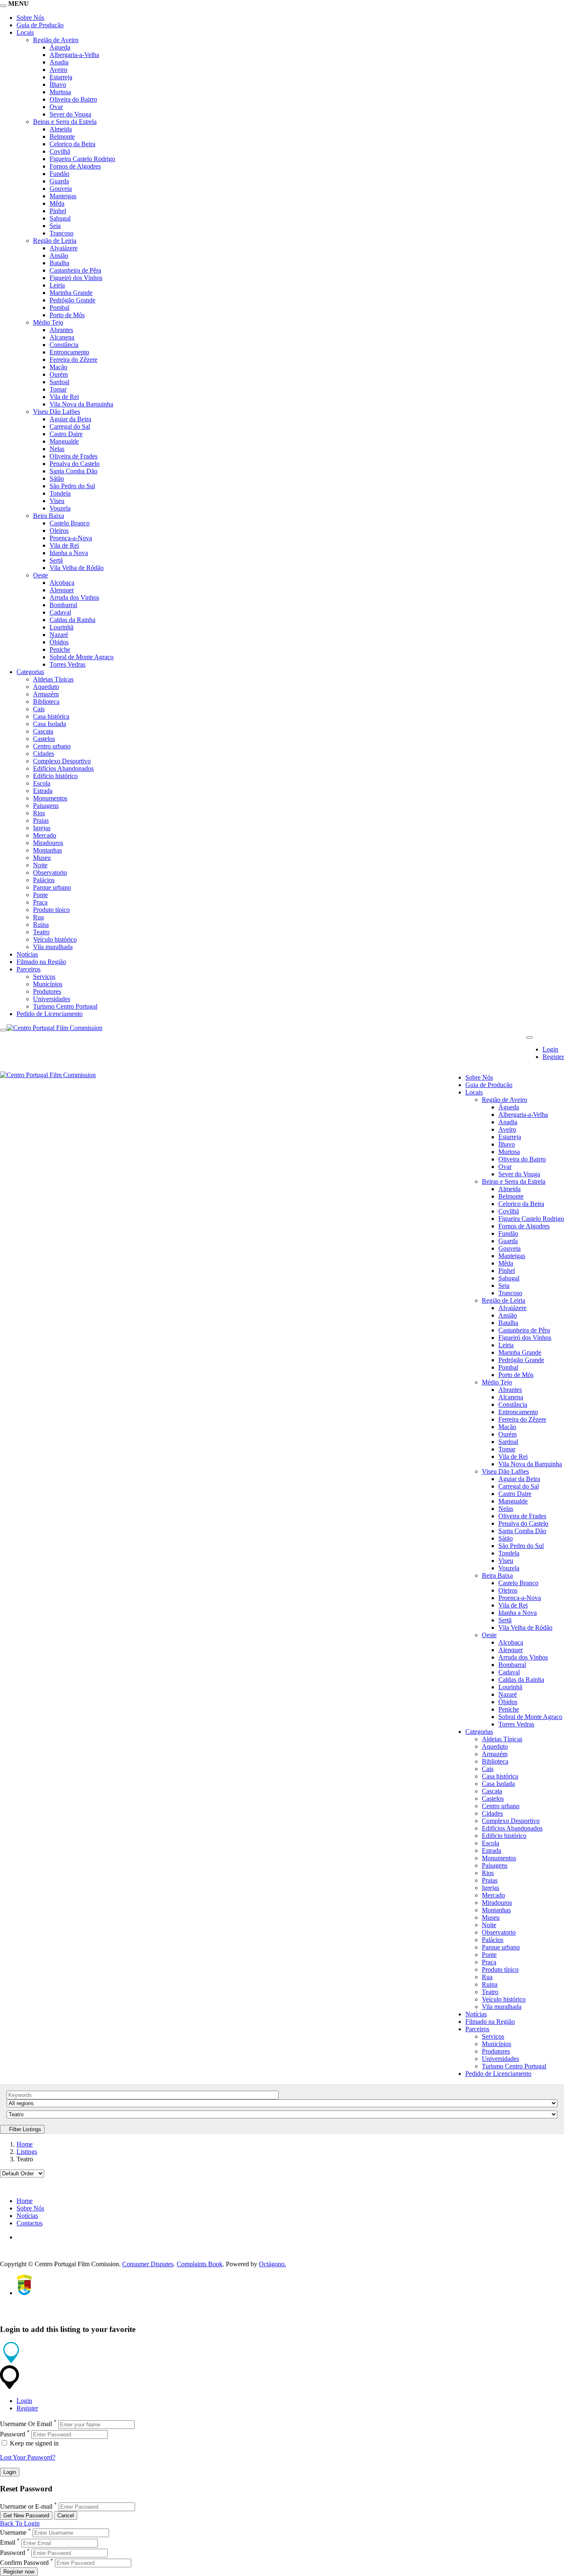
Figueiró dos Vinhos (76, 278)
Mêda (57, 203)
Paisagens (46, 806)
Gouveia (61, 189)
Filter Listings (24, 2129)
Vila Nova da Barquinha (81, 404)
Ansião (59, 255)
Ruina (41, 925)
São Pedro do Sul (72, 486)
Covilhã (60, 151)
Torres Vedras (68, 664)
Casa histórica (51, 716)
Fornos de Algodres (75, 166)
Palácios (44, 880)
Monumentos (50, 798)
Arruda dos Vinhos (74, 597)
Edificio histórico (55, 776)
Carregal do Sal (70, 426)
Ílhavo (58, 84)
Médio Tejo (48, 322)
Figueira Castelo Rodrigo (82, 159)
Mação (58, 367)
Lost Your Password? (28, 2457)
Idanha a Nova (69, 553)
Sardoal (59, 382)
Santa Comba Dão (73, 471)
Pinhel (58, 211)
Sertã (56, 560)
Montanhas (47, 850)
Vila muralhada (53, 947)
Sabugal (60, 218)
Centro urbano (52, 746)
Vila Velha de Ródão (77, 568)
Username (13, 2532)
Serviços (44, 977)
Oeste (40, 575)
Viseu (57, 501)
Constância (64, 345)
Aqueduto (46, 687)
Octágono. (273, 2264)
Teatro (41, 932)
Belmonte (62, 137)
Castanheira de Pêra (75, 270)
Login (550, 1049)
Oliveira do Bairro (73, 99)
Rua (38, 917)
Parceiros (28, 969)
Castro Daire (66, 434)
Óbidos (59, 642)
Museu (42, 858)
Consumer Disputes (148, 2264)
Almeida (61, 129)
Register (553, 1057)
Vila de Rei (64, 397)
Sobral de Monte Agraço (82, 657)
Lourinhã (62, 627)
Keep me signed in (33, 2443)
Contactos (30, 2223)
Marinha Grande (71, 293)
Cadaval (60, 612)
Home (25, 2144)
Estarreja (61, 77)
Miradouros (48, 843)
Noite (40, 865)
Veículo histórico (55, 939)
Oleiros (59, 531)
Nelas (57, 449)
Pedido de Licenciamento (50, 1014)
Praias (41, 820)
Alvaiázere (64, 248)
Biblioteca (46, 702)
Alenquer (62, 590)
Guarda (59, 181)
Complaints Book (200, 2264)
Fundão (59, 174)
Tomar (58, 389)
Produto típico (51, 910)
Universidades (52, 999)
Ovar (56, 107)
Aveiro (58, 70)
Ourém (59, 374)
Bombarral (63, 605)
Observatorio (50, 873)
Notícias (27, 954)
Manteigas (63, 196)
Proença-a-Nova (71, 538)
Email (8, 2543)
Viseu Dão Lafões (57, 412)
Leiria (57, 285)
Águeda (60, 47)
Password (13, 2434)
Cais (39, 709)
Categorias (30, 672)
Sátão (57, 478)
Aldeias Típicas (53, 679)
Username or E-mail (26, 2506)
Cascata (43, 731)
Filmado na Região (41, 962)
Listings (27, 2152)
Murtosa (60, 92)
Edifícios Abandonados (63, 768)
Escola (42, 783)
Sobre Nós (30, 18)
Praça (40, 902)
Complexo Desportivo (62, 761)
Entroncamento (69, 352)
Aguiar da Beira (70, 419)
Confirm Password (24, 2563)
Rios (39, 813)
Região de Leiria (55, 241)
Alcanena (62, 337)
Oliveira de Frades (73, 456)
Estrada (43, 791)
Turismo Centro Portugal (65, 1006)
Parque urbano (52, 887)
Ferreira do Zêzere (73, 360)
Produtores (47, 991)
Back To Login (20, 2523)
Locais (25, 32)
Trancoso (62, 233)
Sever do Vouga (70, 114)
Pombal (59, 307)
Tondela (60, 493)
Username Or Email (26, 2424)
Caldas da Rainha (72, 620)
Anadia (59, 62)
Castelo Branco (70, 523)
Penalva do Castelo (75, 464)
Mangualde (64, 441)
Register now (19, 2572)
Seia (55, 226)
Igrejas (42, 828)
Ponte (40, 895)
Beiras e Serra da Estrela (65, 122)
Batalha (59, 263)
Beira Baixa (49, 516)
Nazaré (59, 635)
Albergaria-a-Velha (74, 55)
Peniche (60, 649)
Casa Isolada (50, 724)
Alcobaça (62, 583)
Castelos (44, 739)
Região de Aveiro (56, 40)
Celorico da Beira (72, 144)
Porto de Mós (67, 315)
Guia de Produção (40, 25)
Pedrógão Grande (72, 300)
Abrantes (61, 330)
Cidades (44, 754)
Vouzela (60, 508)
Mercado (45, 835)
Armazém (46, 694)
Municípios (48, 984)
